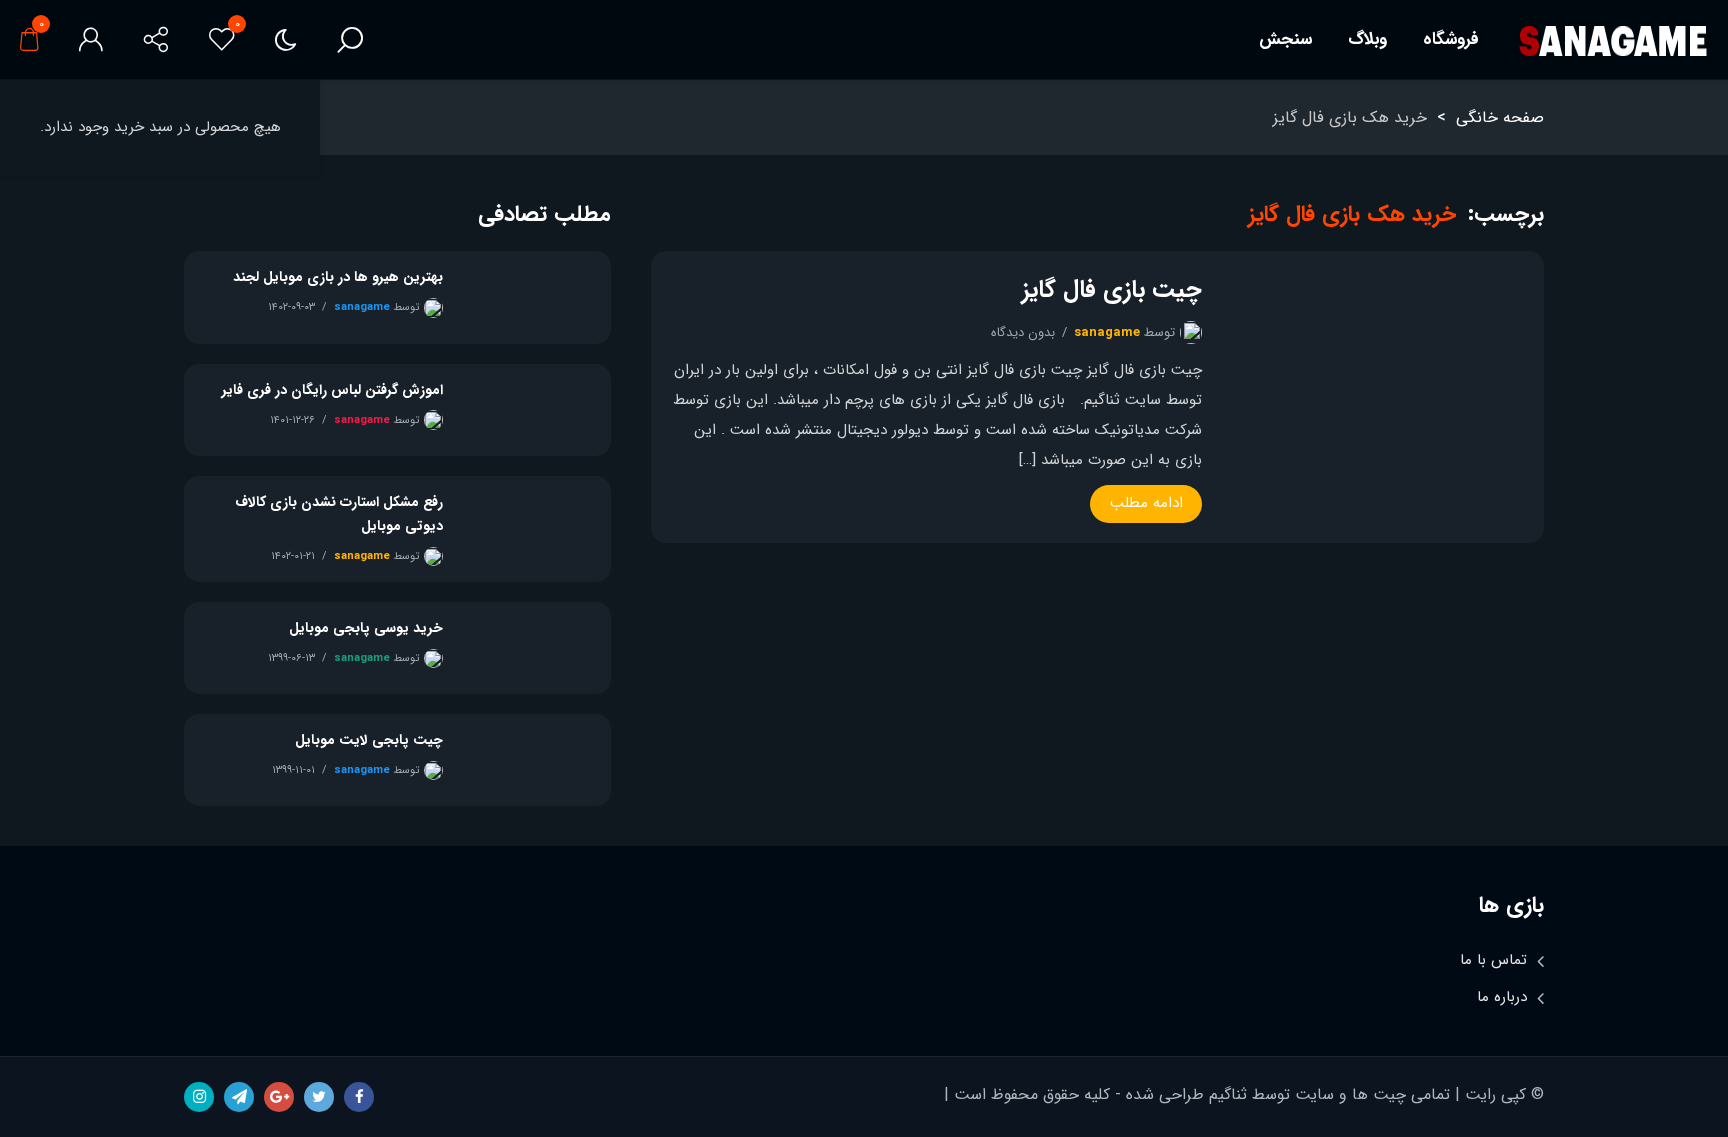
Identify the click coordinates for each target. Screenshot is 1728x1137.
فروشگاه (1451, 39)
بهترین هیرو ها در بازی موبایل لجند (338, 277)
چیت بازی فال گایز (1112, 290)
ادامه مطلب (1146, 503)
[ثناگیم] (1612, 40)
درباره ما (1502, 997)
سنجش (1285, 39)
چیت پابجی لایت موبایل (369, 740)
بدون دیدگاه (1023, 332)
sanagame (1107, 332)
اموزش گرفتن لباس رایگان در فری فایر (332, 390)
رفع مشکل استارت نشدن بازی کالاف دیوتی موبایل (339, 514)
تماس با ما (1493, 960)
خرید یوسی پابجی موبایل (366, 628)
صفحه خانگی (1500, 117)
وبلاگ (1367, 39)
